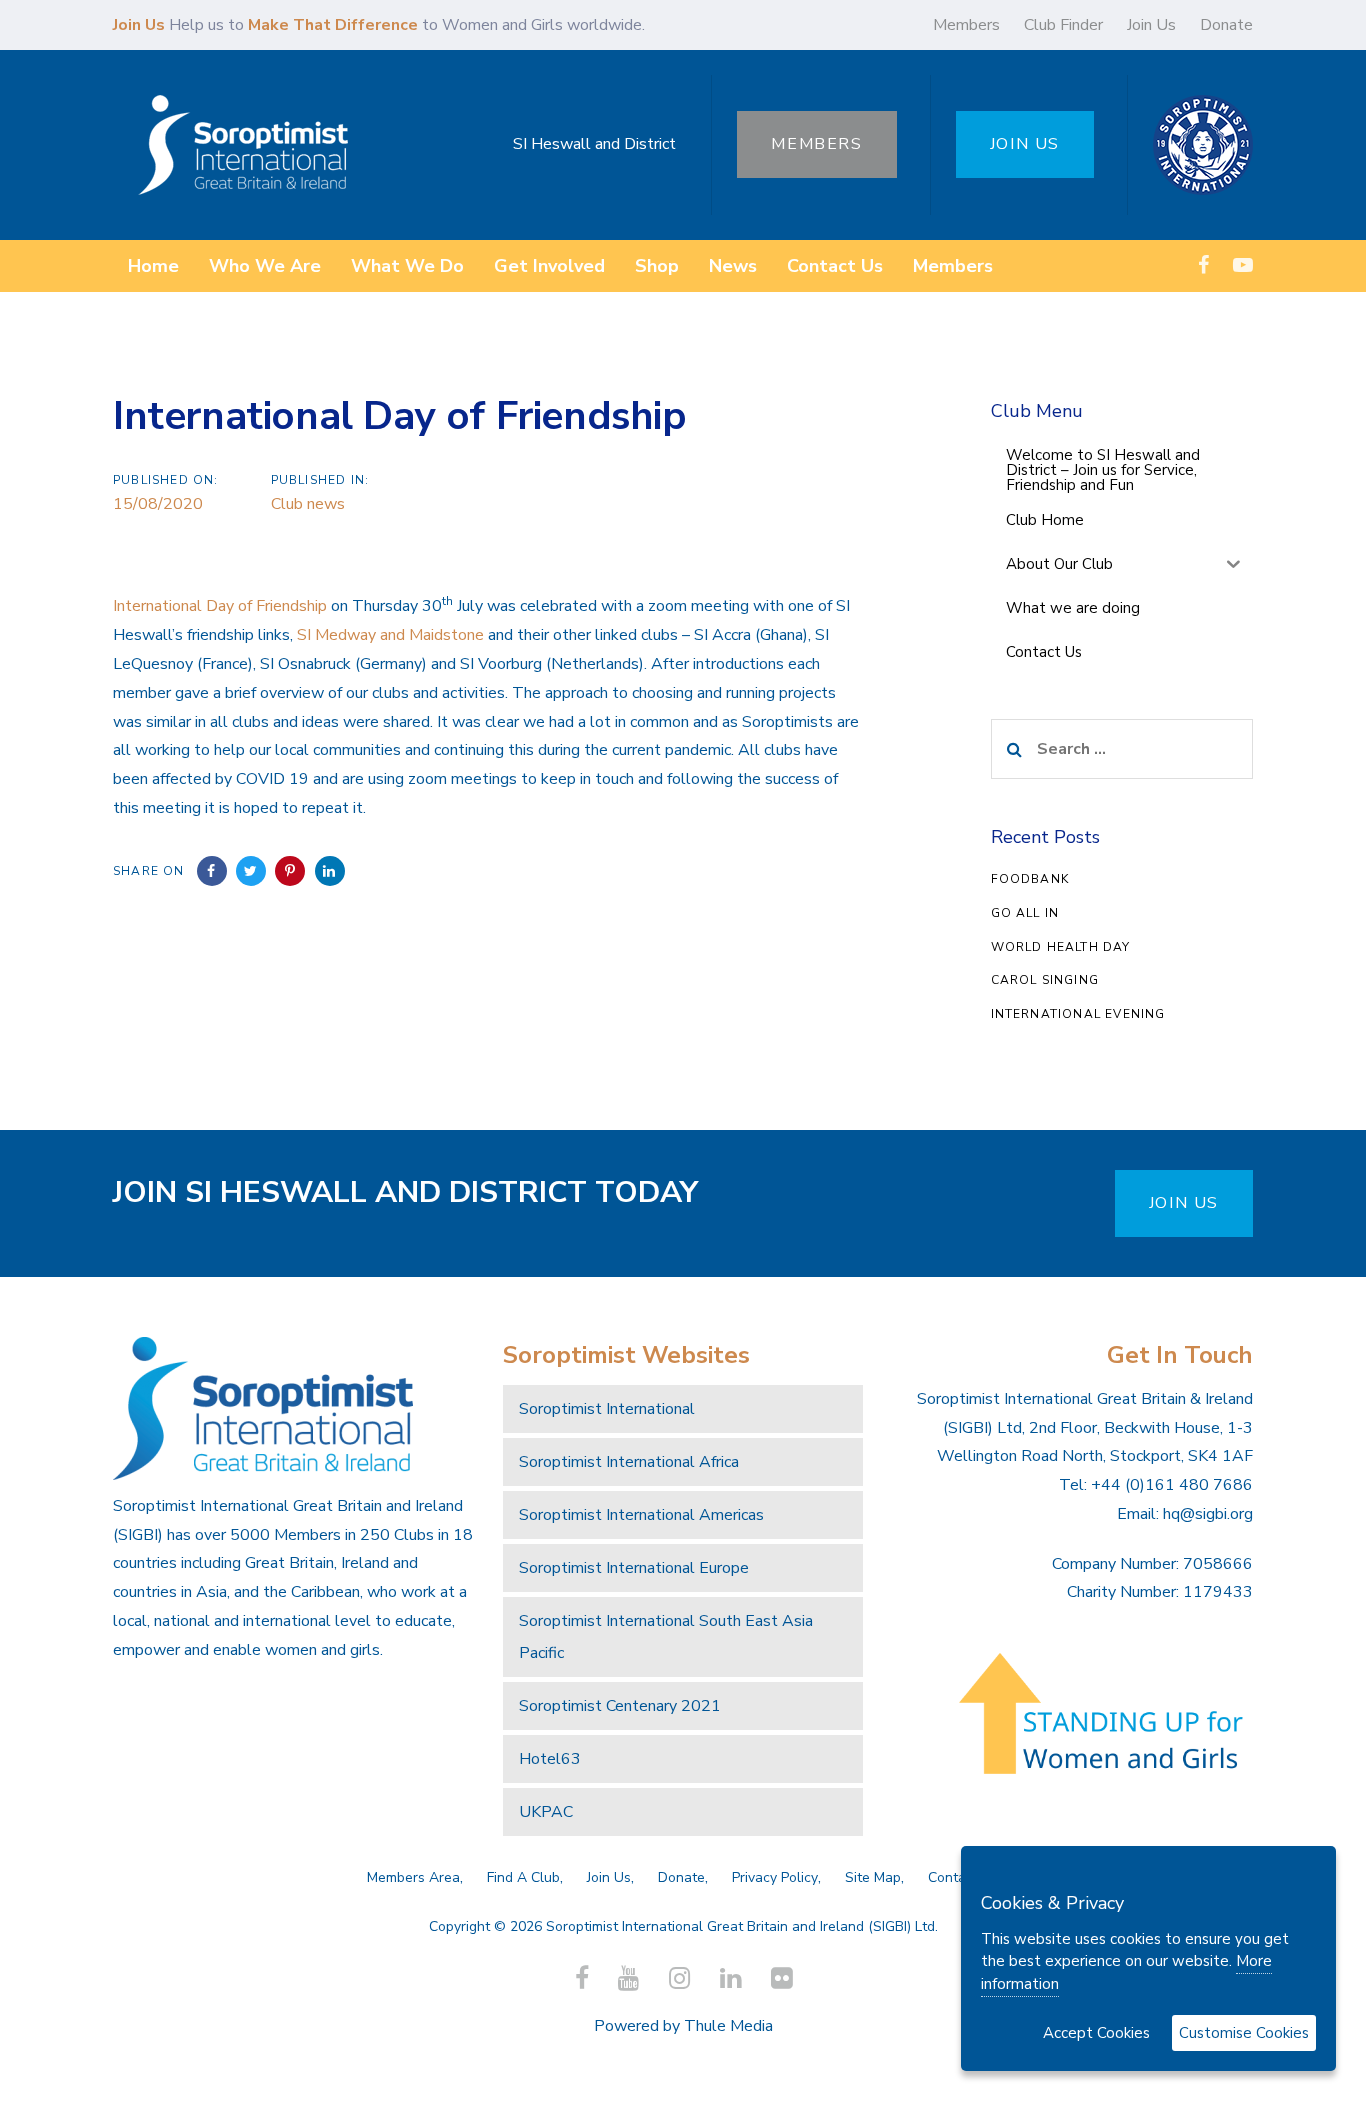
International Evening (1078, 1014)
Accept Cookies (1096, 2033)
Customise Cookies (1244, 2033)
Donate (1226, 25)
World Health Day (1061, 947)
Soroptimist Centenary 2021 (620, 1706)
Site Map (873, 1877)
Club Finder (1063, 25)
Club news (308, 504)
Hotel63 (550, 1759)
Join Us (1151, 25)
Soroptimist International (607, 1409)
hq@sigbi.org (1208, 1514)
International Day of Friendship (220, 606)
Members (966, 25)
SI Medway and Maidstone (390, 635)
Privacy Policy (775, 1877)
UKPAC (546, 1812)
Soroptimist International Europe (634, 1568)
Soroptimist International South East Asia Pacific (666, 1637)
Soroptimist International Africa (629, 1462)
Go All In (1025, 913)
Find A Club (523, 1877)
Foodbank (1030, 879)
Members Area (413, 1877)
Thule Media (728, 2026)
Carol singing (1045, 980)
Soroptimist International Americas (641, 1515)
